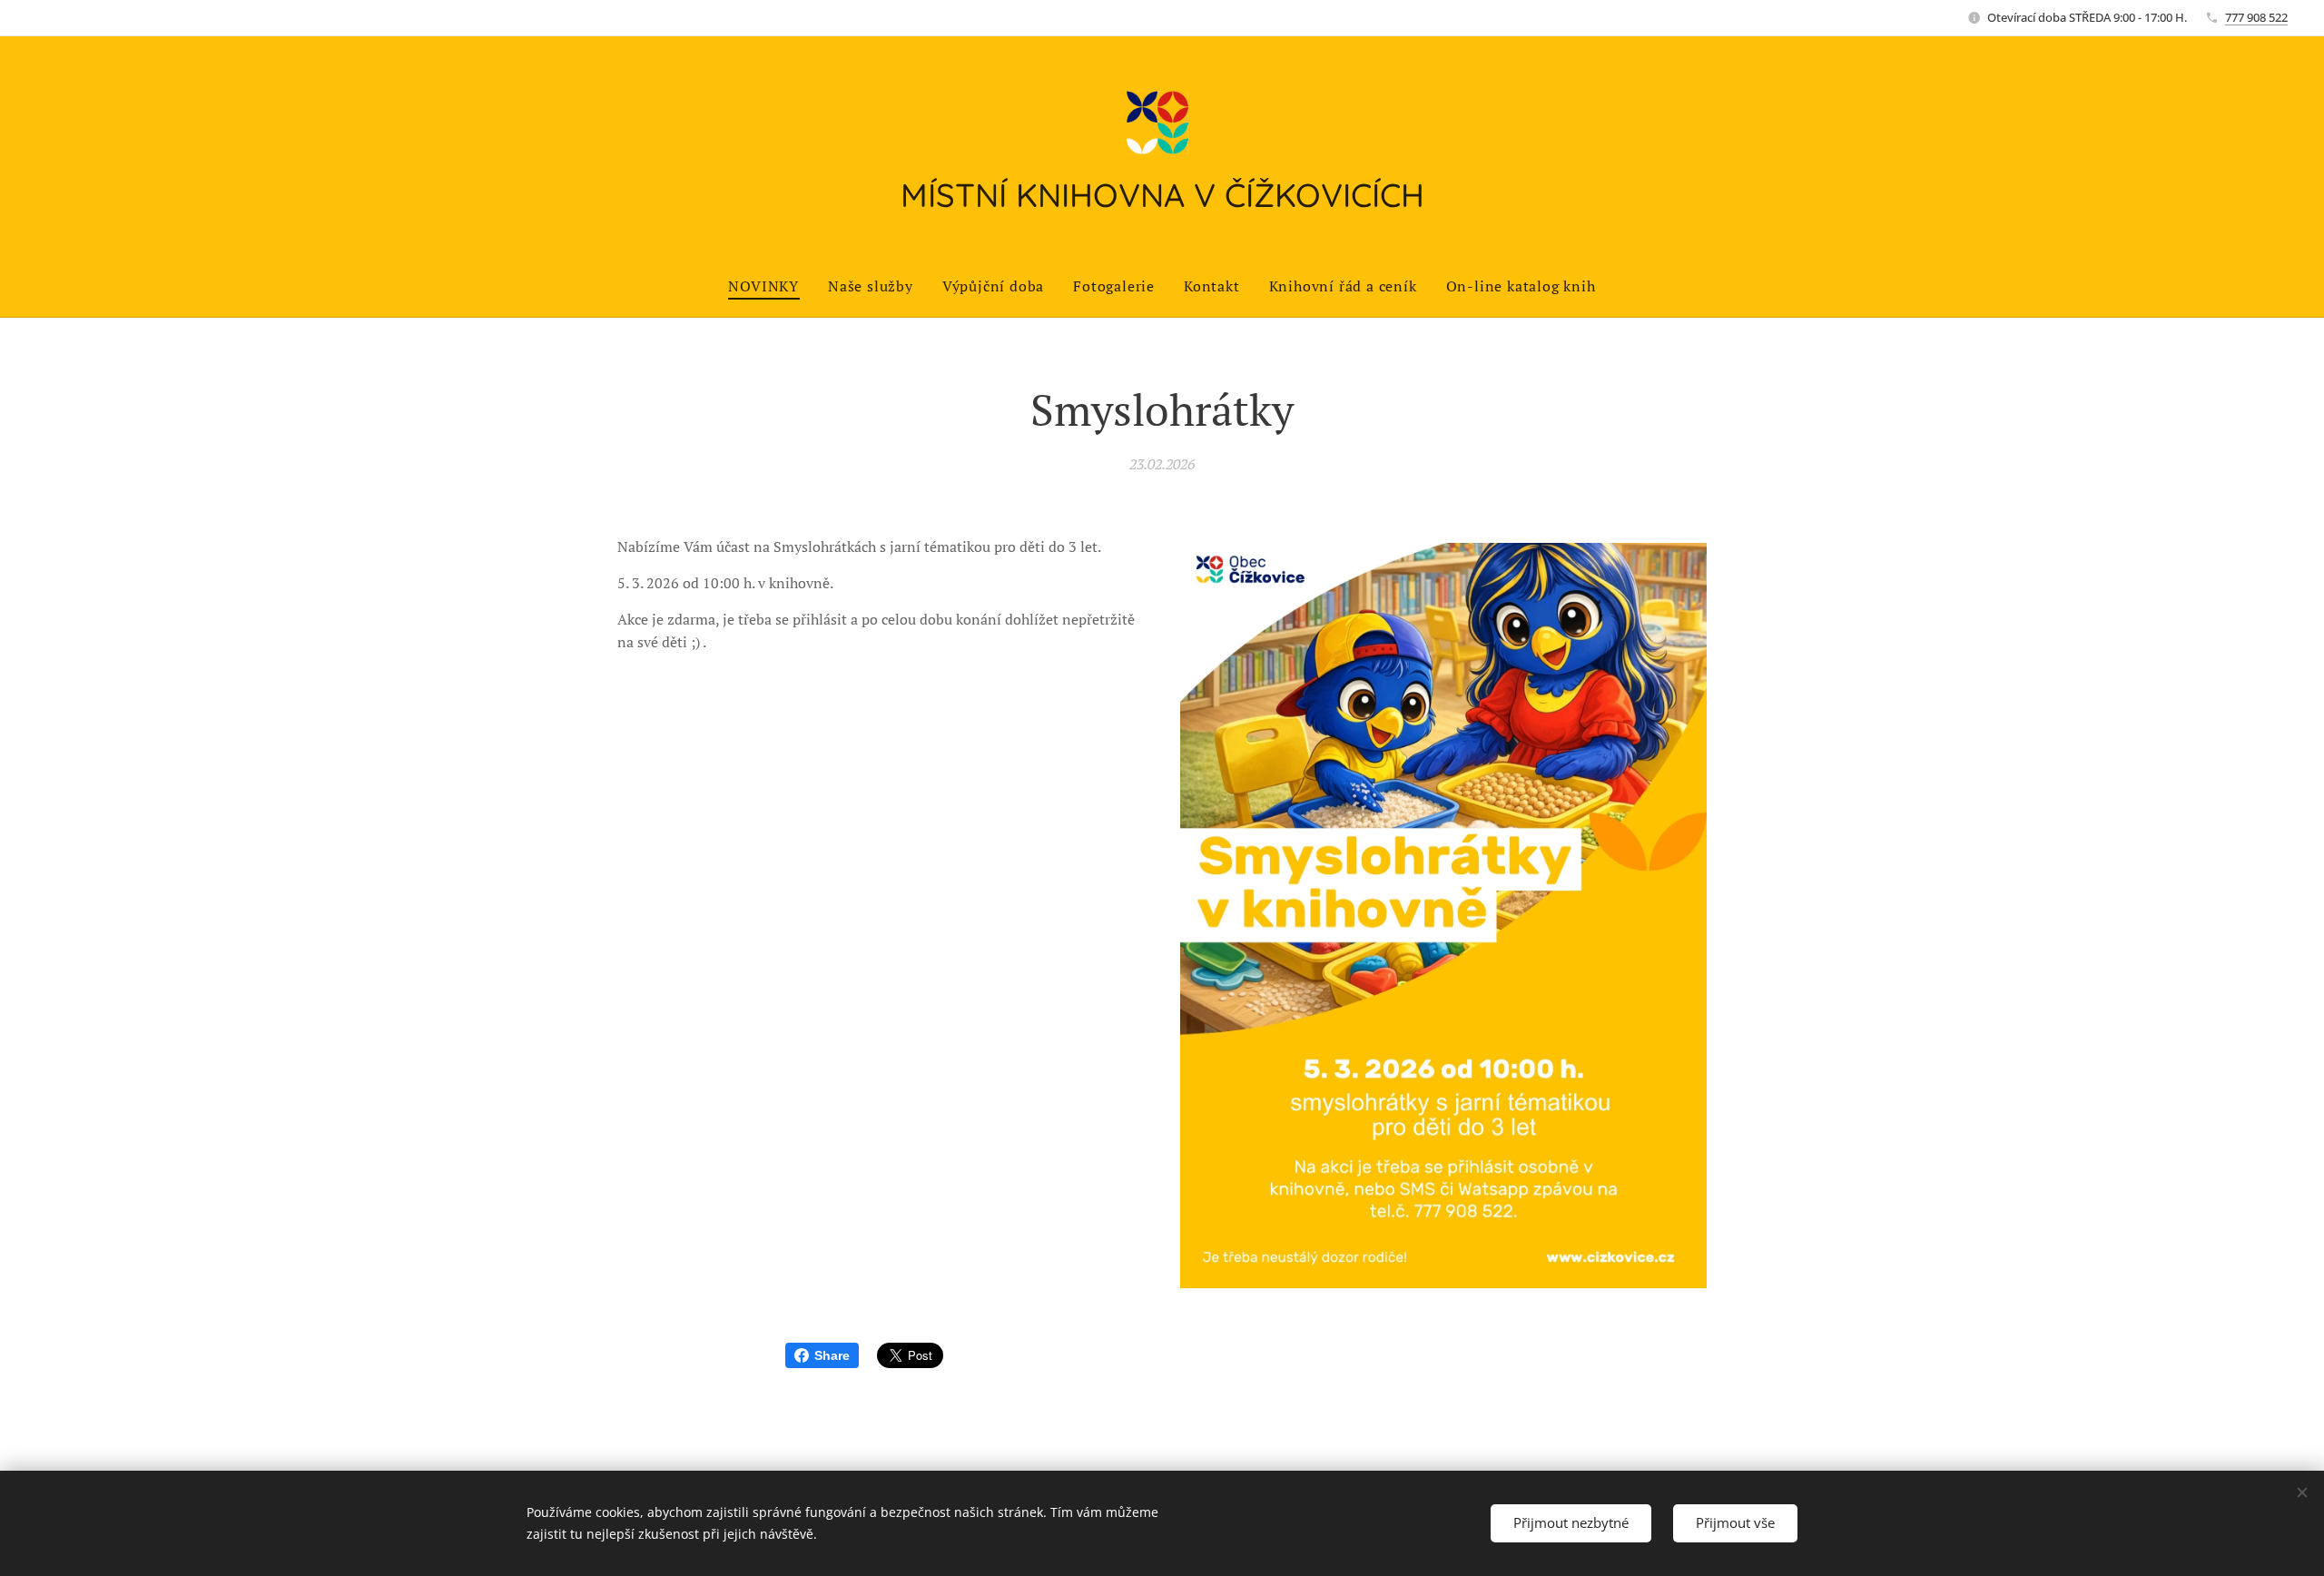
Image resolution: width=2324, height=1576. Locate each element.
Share (832, 1355)
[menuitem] (771, 286)
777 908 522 (2256, 17)
